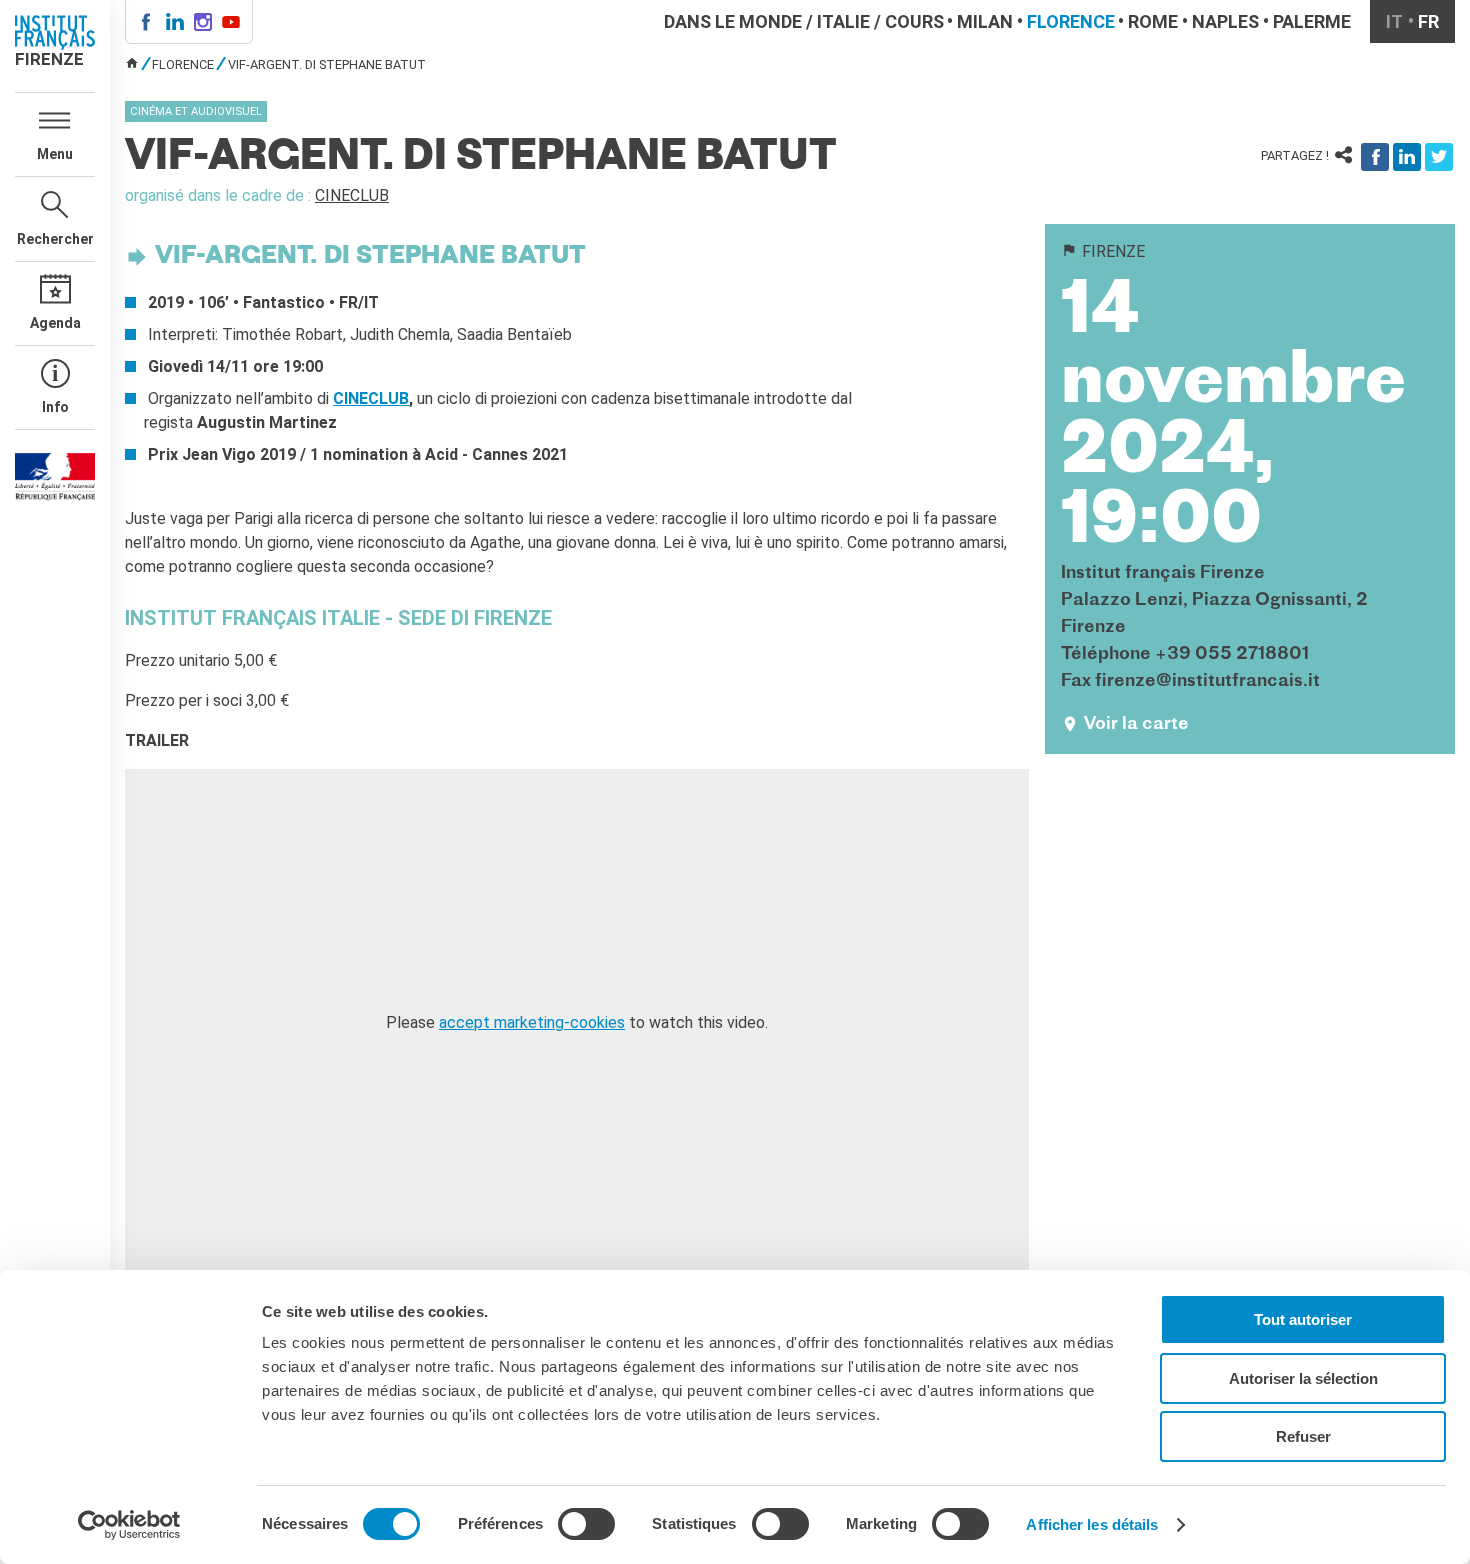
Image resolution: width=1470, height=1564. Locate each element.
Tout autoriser (1303, 1319)
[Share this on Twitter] (1439, 157)
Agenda (55, 323)
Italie (843, 21)
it (1394, 21)
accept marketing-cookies (532, 1022)
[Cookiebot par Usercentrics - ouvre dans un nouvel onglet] (129, 1525)
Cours (914, 21)
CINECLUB (352, 195)
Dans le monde (733, 21)
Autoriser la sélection (1303, 1378)
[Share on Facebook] (1375, 157)
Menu (55, 154)
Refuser (1303, 1436)
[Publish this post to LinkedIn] (1407, 157)
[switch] (586, 1524)
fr (1428, 21)
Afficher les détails (1092, 1524)
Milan (985, 21)
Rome (1153, 21)
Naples (1225, 21)
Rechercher (55, 239)
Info (55, 407)
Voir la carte (1136, 724)
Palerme (1312, 21)
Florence (1071, 21)
